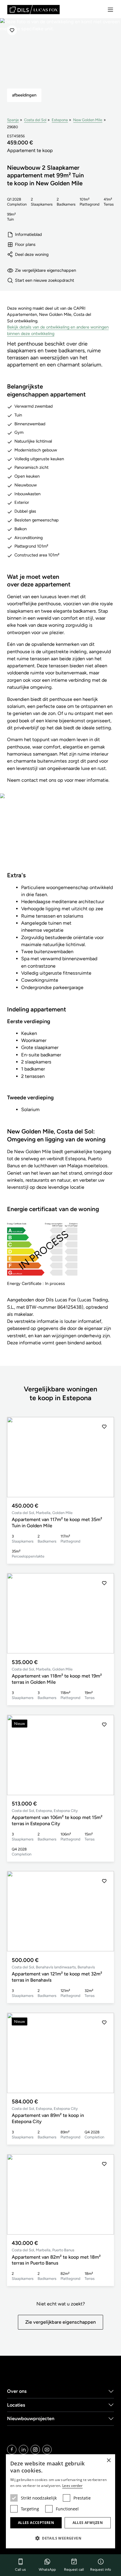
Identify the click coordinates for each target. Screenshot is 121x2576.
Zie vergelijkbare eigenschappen (46, 270)
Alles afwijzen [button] (88, 2523)
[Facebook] (12, 2450)
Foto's (61, 836)
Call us (20, 2570)
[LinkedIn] (23, 2450)
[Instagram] (35, 2450)
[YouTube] (47, 2450)
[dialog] (60, 2501)
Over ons (17, 2391)
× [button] (109, 2461)
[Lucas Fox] (33, 10)
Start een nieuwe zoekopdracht (44, 280)
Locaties (16, 2405)
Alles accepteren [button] (36, 2523)
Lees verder (72, 2486)
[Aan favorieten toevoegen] (12, 30)
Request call (74, 2570)
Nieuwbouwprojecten (31, 2419)
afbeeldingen (24, 95)
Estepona (60, 120)
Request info (101, 2570)
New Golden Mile (88, 120)
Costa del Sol (35, 120)
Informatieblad (28, 234)
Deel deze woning (32, 254)
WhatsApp (47, 2570)
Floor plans (25, 244)
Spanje (13, 120)
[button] (104, 1457)
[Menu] (110, 10)
